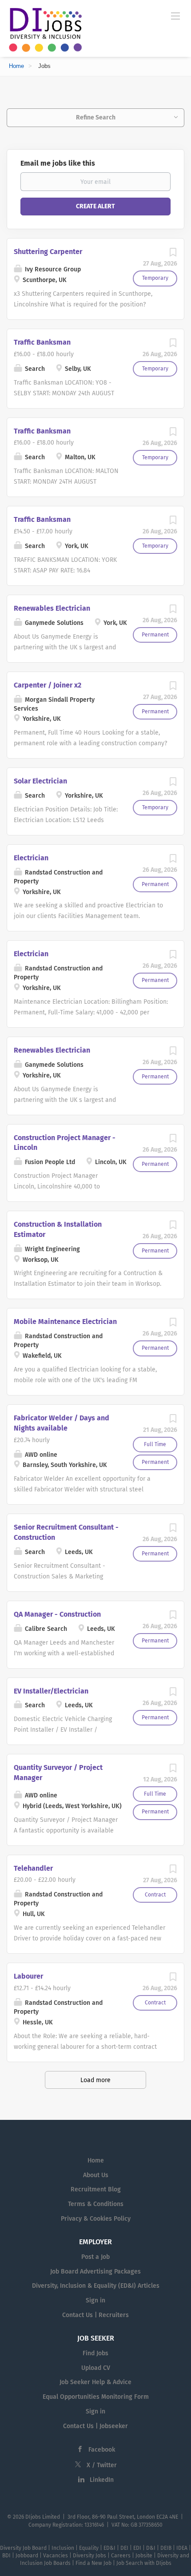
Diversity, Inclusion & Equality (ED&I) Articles (96, 2286)
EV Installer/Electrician (51, 1691)
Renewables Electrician (52, 608)
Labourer (28, 1976)
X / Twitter (102, 2465)
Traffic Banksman (42, 342)
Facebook (102, 2450)
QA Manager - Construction (57, 1614)
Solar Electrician (40, 781)
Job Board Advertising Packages (95, 2272)
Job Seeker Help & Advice (95, 2382)
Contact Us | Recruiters (95, 2315)
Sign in (95, 2300)
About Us (96, 2175)
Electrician (31, 858)
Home (16, 66)
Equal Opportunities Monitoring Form (96, 2397)
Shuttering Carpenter (48, 252)
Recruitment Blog (96, 2189)
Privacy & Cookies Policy (96, 2219)
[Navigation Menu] (175, 16)
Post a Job (95, 2257)
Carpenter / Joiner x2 (48, 685)
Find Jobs (95, 2353)
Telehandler (33, 1868)
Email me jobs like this (58, 163)
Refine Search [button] (96, 117)
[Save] (173, 255)
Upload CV (96, 2368)
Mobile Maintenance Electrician (65, 1322)
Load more (95, 2080)
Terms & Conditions (96, 2204)
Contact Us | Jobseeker (95, 2426)
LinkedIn (102, 2480)
